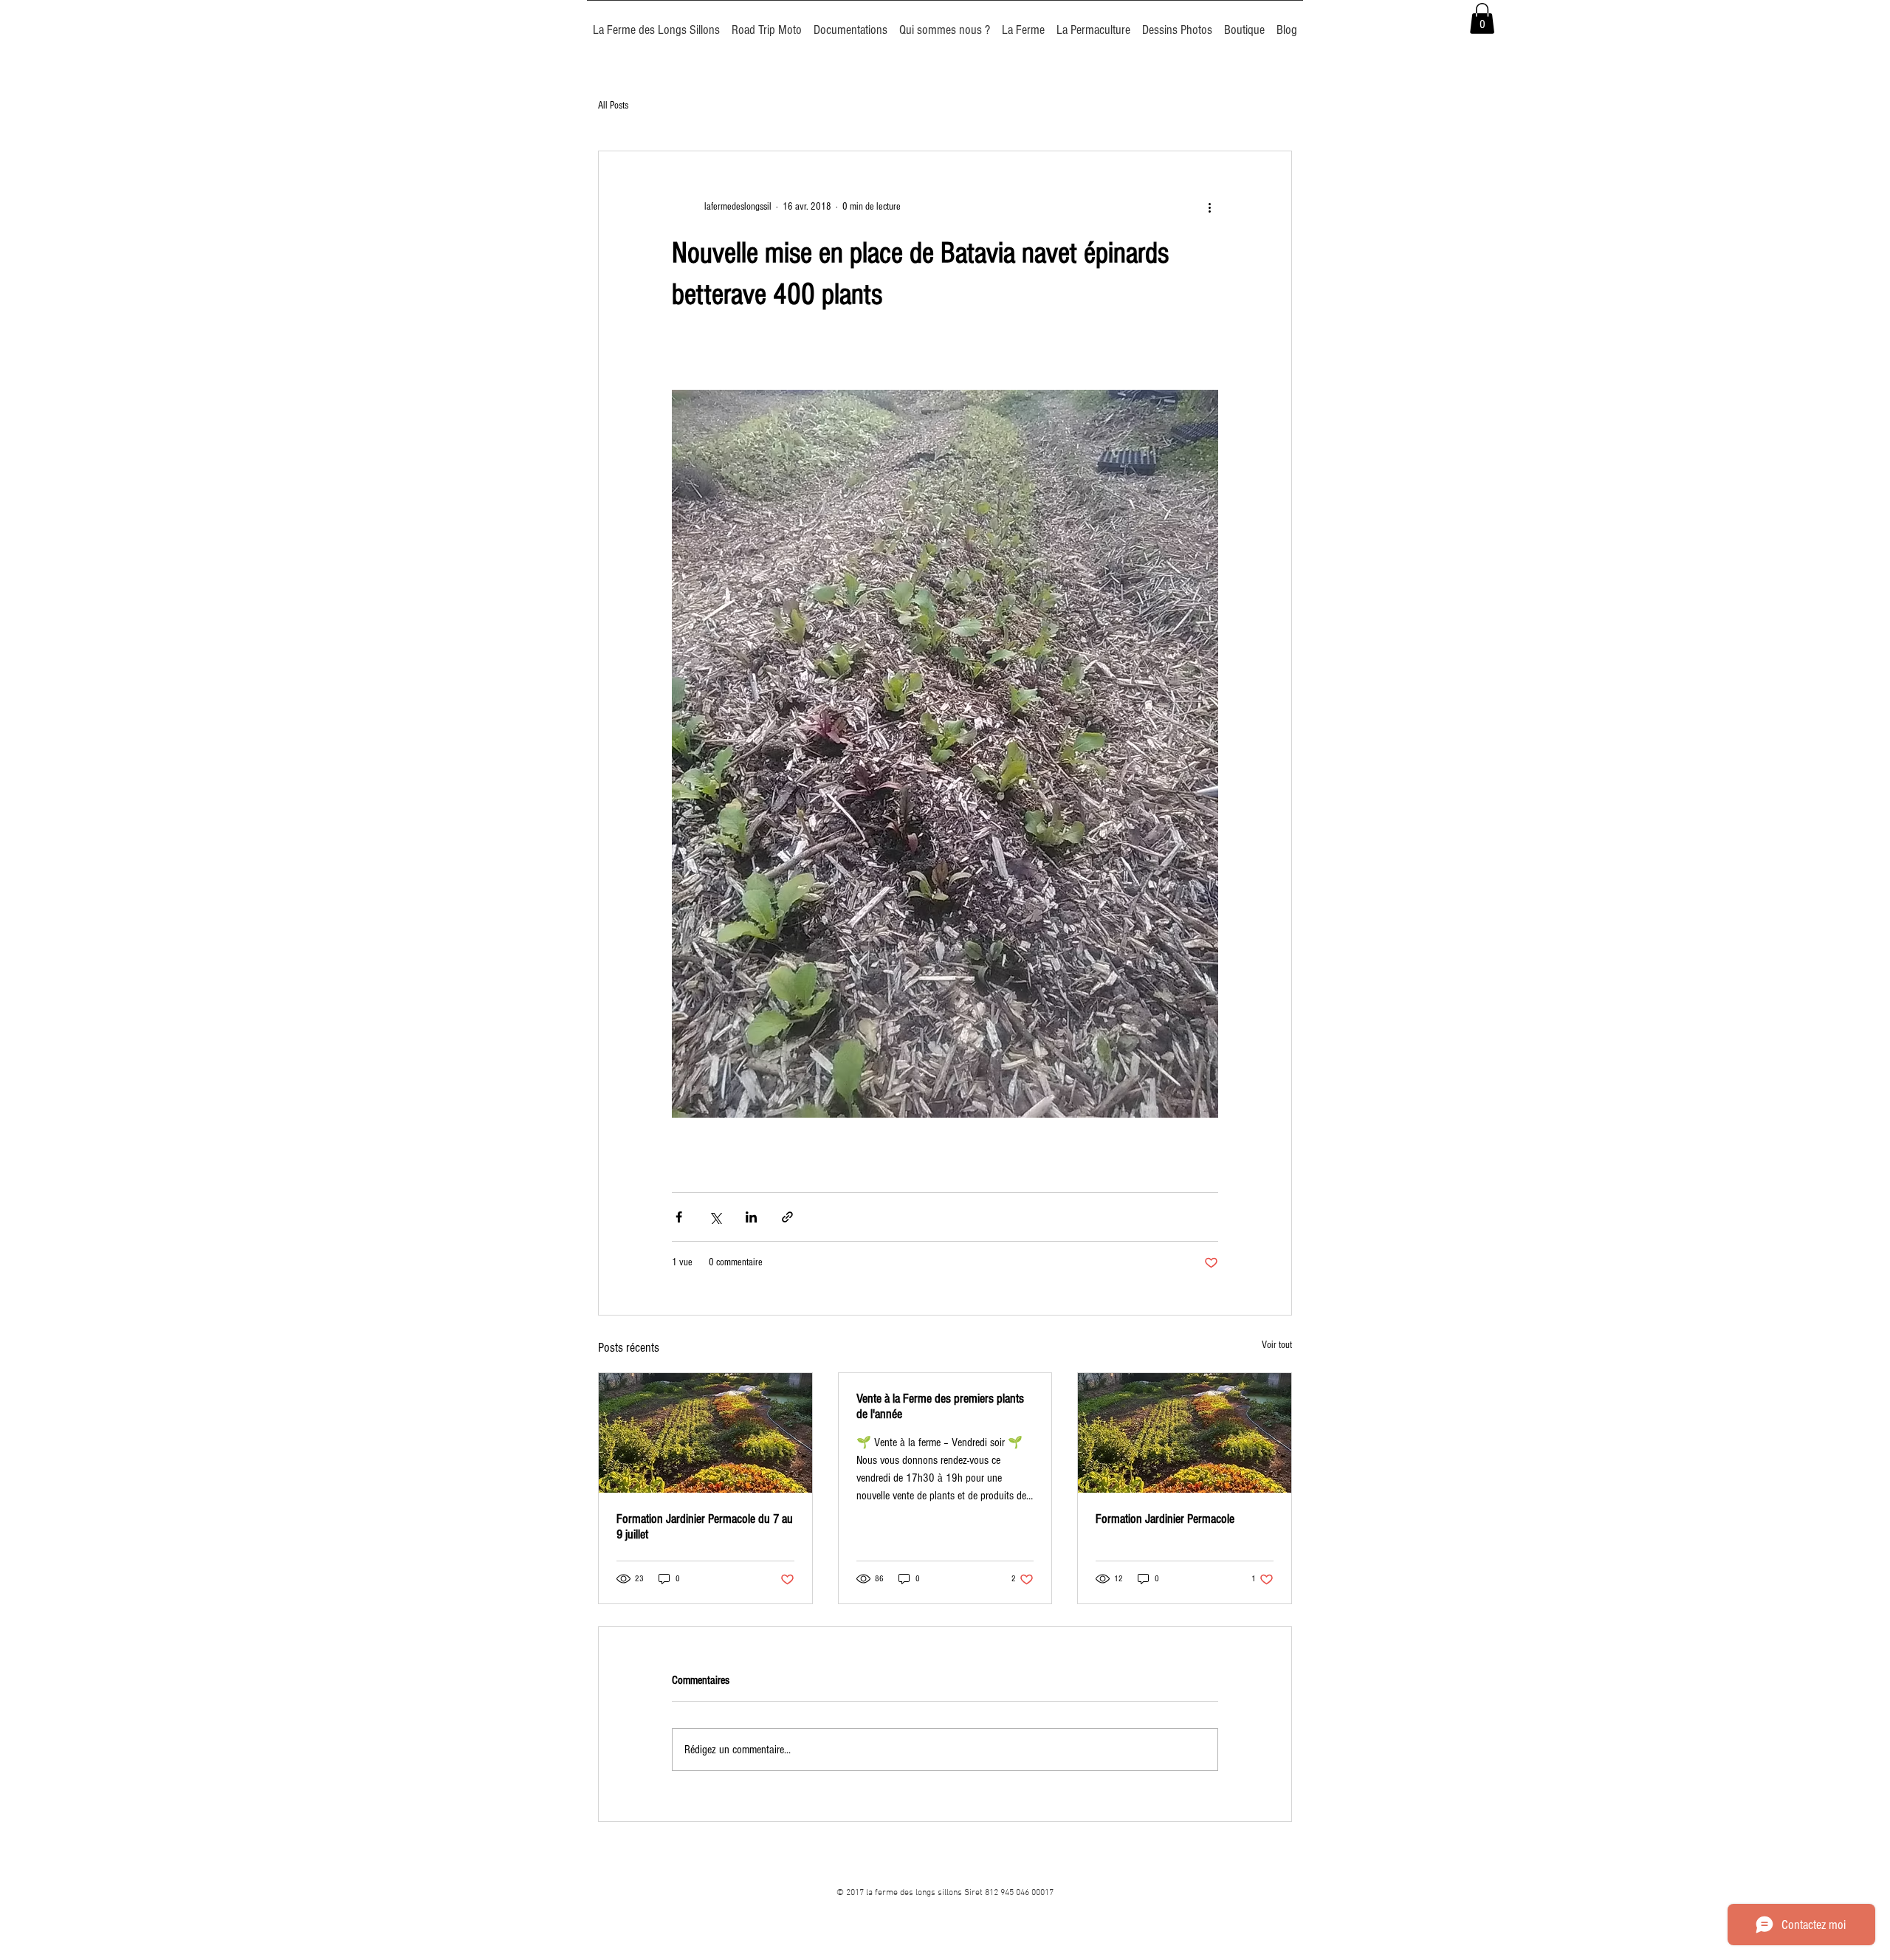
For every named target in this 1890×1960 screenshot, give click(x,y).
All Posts (613, 106)
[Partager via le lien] (787, 1217)
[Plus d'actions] (1209, 207)
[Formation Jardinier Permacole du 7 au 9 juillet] (705, 1433)
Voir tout (1277, 1345)
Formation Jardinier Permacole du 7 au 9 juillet (705, 1527)
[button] (1482, 18)
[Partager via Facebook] (679, 1217)
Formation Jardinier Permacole (1165, 1519)
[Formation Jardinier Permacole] (1185, 1433)
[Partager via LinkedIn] (751, 1217)
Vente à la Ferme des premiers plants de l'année (940, 1406)
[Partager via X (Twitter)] (715, 1217)
